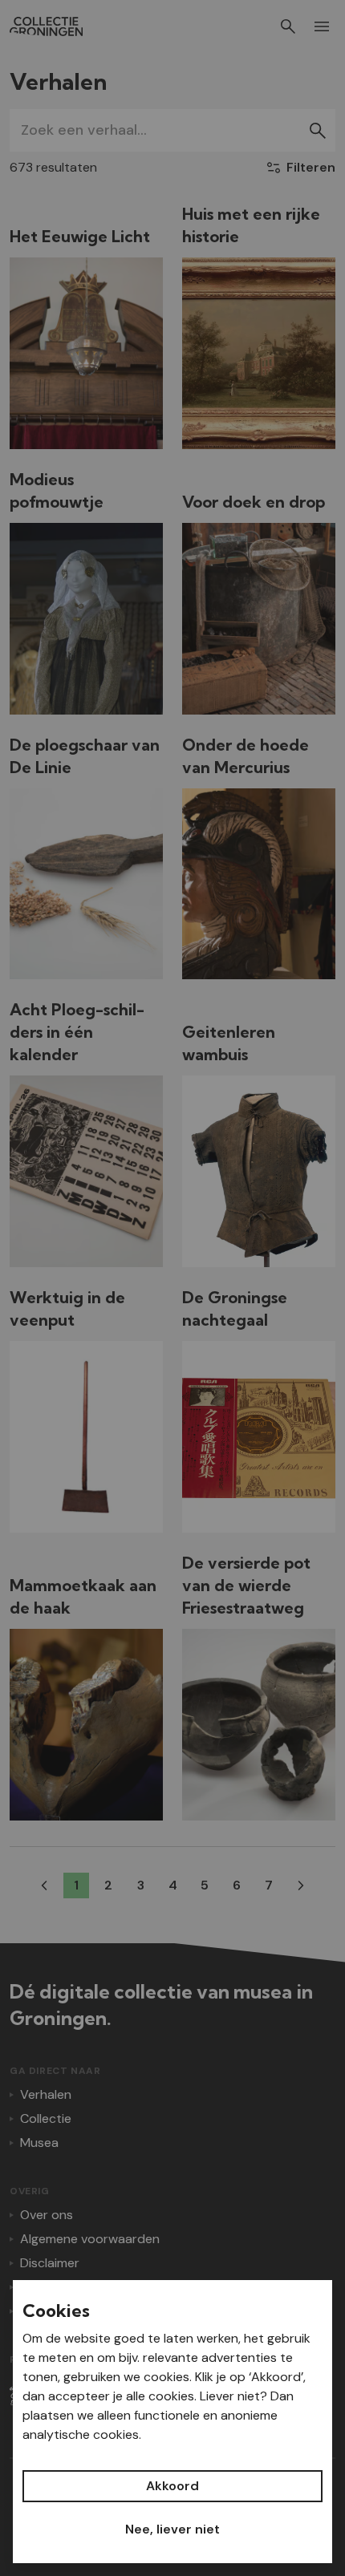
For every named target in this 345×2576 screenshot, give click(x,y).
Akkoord (172, 2486)
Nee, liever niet (172, 2529)
